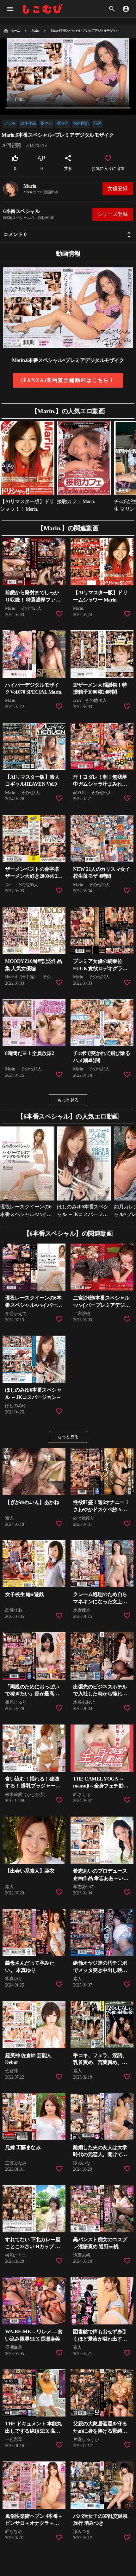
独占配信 (81, 123)
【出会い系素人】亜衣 (30, 1871)
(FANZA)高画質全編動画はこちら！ (68, 380)
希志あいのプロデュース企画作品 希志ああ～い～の (101, 1878)
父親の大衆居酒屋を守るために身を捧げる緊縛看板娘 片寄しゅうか (100, 2431)
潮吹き (63, 123)
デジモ (10, 123)
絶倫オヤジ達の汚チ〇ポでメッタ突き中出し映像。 (100, 1970)
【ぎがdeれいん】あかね (32, 1502)
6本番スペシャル (22, 211)
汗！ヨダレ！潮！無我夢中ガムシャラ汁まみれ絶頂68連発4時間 (100, 784)
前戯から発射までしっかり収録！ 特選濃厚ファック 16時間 (33, 600)
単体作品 (28, 123)
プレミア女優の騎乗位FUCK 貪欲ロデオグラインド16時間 (100, 968)
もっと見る (68, 1100)
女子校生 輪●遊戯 (24, 1594)
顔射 (97, 123)
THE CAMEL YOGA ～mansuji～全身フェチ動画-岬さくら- (101, 1786)
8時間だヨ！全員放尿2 (30, 1053)
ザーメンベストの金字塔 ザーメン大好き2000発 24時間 (32, 876)
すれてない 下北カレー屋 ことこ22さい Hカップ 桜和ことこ (33, 2247)
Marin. (30, 186)
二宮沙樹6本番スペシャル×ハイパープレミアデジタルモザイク (101, 1305)
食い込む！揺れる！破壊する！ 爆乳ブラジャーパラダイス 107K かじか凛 (33, 1786)
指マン (46, 123)
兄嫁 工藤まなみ (23, 2147)
